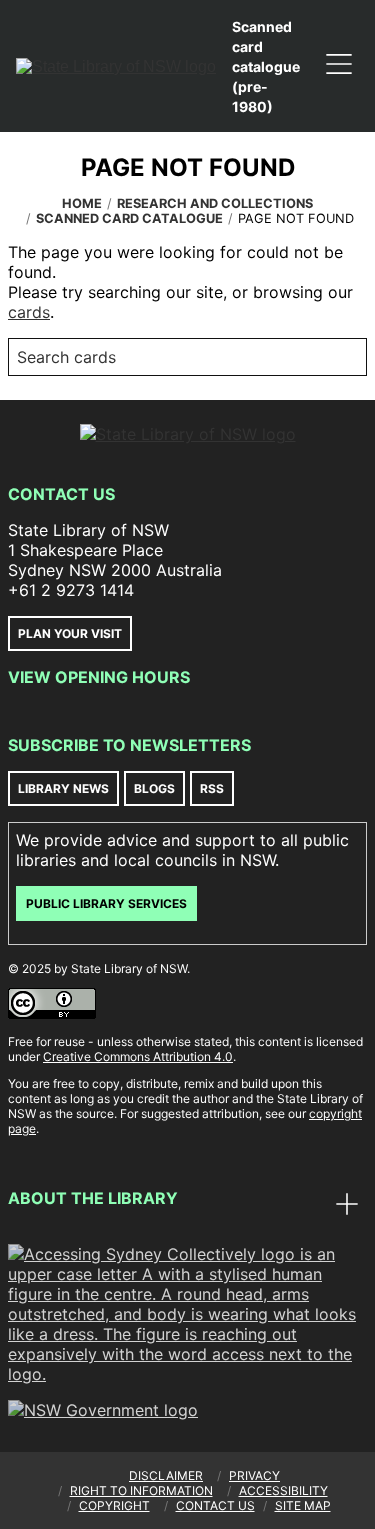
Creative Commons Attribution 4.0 (138, 1056)
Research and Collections (215, 203)
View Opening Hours (99, 677)
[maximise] (347, 1206)
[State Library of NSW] (116, 66)
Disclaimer (166, 1475)
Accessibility (283, 1490)
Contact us (215, 1505)
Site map (303, 1505)
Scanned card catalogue (129, 218)
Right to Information (141, 1490)
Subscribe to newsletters (129, 745)
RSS (212, 788)
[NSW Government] (103, 1410)
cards (29, 312)
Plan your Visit (70, 633)
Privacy (254, 1475)
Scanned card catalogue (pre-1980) (266, 66)
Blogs (154, 788)
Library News (63, 788)
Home (82, 203)
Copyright (114, 1505)
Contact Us (61, 494)
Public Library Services (106, 903)
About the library (93, 1198)
